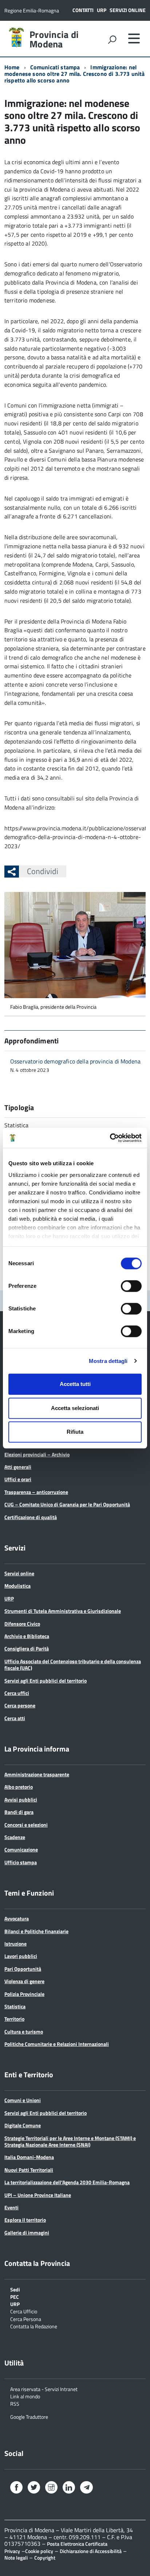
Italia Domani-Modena (29, 2157)
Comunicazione (21, 1849)
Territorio (14, 2019)
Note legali (16, 2558)
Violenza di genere (24, 1981)
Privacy (12, 2551)
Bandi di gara (19, 1812)
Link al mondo (25, 2396)
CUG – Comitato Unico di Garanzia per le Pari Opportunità (67, 1504)
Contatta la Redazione (34, 2326)
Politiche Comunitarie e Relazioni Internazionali (57, 2044)
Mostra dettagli (108, 1361)
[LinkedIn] (69, 2488)
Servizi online (128, 10)
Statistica (15, 2006)
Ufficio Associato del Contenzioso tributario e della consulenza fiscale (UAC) (73, 1664)
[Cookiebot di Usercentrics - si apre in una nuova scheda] (110, 1138)
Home (12, 67)
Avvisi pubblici (21, 1799)
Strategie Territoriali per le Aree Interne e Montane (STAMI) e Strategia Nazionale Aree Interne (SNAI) (70, 2141)
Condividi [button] (43, 871)
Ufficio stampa (21, 1862)
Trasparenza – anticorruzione (36, 1492)
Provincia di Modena (54, 39)
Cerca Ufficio (24, 2311)
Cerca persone (20, 1705)
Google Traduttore (29, 2416)
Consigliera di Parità (27, 1648)
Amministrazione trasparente (37, 1774)
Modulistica (17, 1586)
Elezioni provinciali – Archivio (37, 1454)
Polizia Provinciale (24, 1994)
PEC (15, 2296)
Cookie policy (39, 2551)
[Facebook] (16, 2488)
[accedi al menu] (134, 38)
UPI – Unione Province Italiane (38, 2195)
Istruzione (15, 1944)
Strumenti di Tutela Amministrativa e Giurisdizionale (63, 1611)
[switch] (131, 1286)
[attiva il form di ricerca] (112, 39)
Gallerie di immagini (27, 2233)
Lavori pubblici (21, 1956)
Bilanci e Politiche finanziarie (36, 1931)
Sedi (15, 2289)
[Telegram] (86, 2488)
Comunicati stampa (55, 67)
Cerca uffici (17, 1693)
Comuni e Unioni (23, 2100)
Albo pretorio (19, 1787)
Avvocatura (17, 1918)
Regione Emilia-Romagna (32, 10)
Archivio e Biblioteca (27, 1636)
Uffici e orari (18, 1479)
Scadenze (15, 1837)
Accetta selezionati (75, 1408)
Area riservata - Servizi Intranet (44, 2389)
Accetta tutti (75, 1384)
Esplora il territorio (25, 2220)
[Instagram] (51, 2488)
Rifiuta (75, 1432)
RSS (15, 2403)
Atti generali (18, 1467)
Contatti (83, 10)
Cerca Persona (26, 2319)
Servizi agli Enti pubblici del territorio (46, 1681)
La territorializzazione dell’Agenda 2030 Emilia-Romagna (67, 2182)
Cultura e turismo (24, 2032)
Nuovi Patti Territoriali (29, 2170)
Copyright (45, 2558)
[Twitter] (34, 2488)
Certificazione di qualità (31, 1517)
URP (102, 10)
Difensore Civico (22, 1624)
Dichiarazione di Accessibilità (91, 2551)
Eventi (11, 2207)
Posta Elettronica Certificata (77, 2544)
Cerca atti (15, 1718)
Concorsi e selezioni (26, 1825)
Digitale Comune (23, 2125)
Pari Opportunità (23, 1969)
